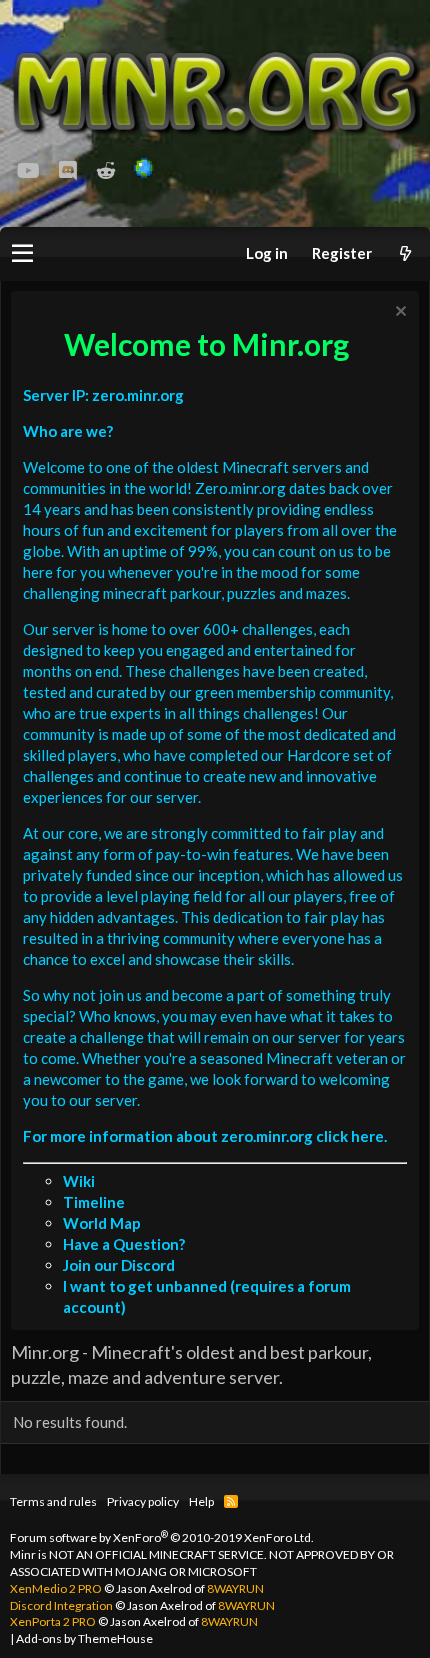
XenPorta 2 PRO (53, 1621)
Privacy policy (143, 1501)
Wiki (79, 1181)
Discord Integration (61, 1605)
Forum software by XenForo (162, 1537)
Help (201, 1501)
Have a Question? (124, 1244)
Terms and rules (53, 1501)
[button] (22, 254)
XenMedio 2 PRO (56, 1588)
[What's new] (405, 253)
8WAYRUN (235, 1588)
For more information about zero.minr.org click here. (205, 1136)
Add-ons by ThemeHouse (84, 1638)
